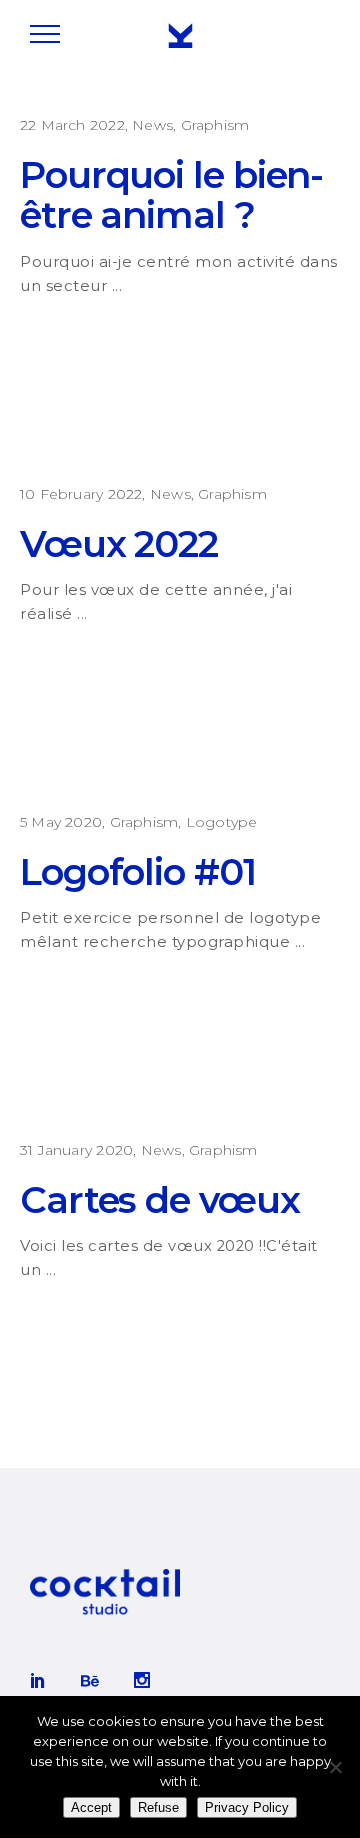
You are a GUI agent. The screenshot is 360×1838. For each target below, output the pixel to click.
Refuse (158, 1807)
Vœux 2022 (119, 543)
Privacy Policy (247, 1807)
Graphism (215, 125)
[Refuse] (335, 1767)
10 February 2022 (81, 494)
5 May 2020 (61, 822)
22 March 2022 (72, 125)
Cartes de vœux (160, 1199)
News (152, 125)
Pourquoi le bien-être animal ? (171, 194)
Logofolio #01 (138, 871)
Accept (91, 1807)
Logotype (222, 822)
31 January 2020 (76, 1150)
